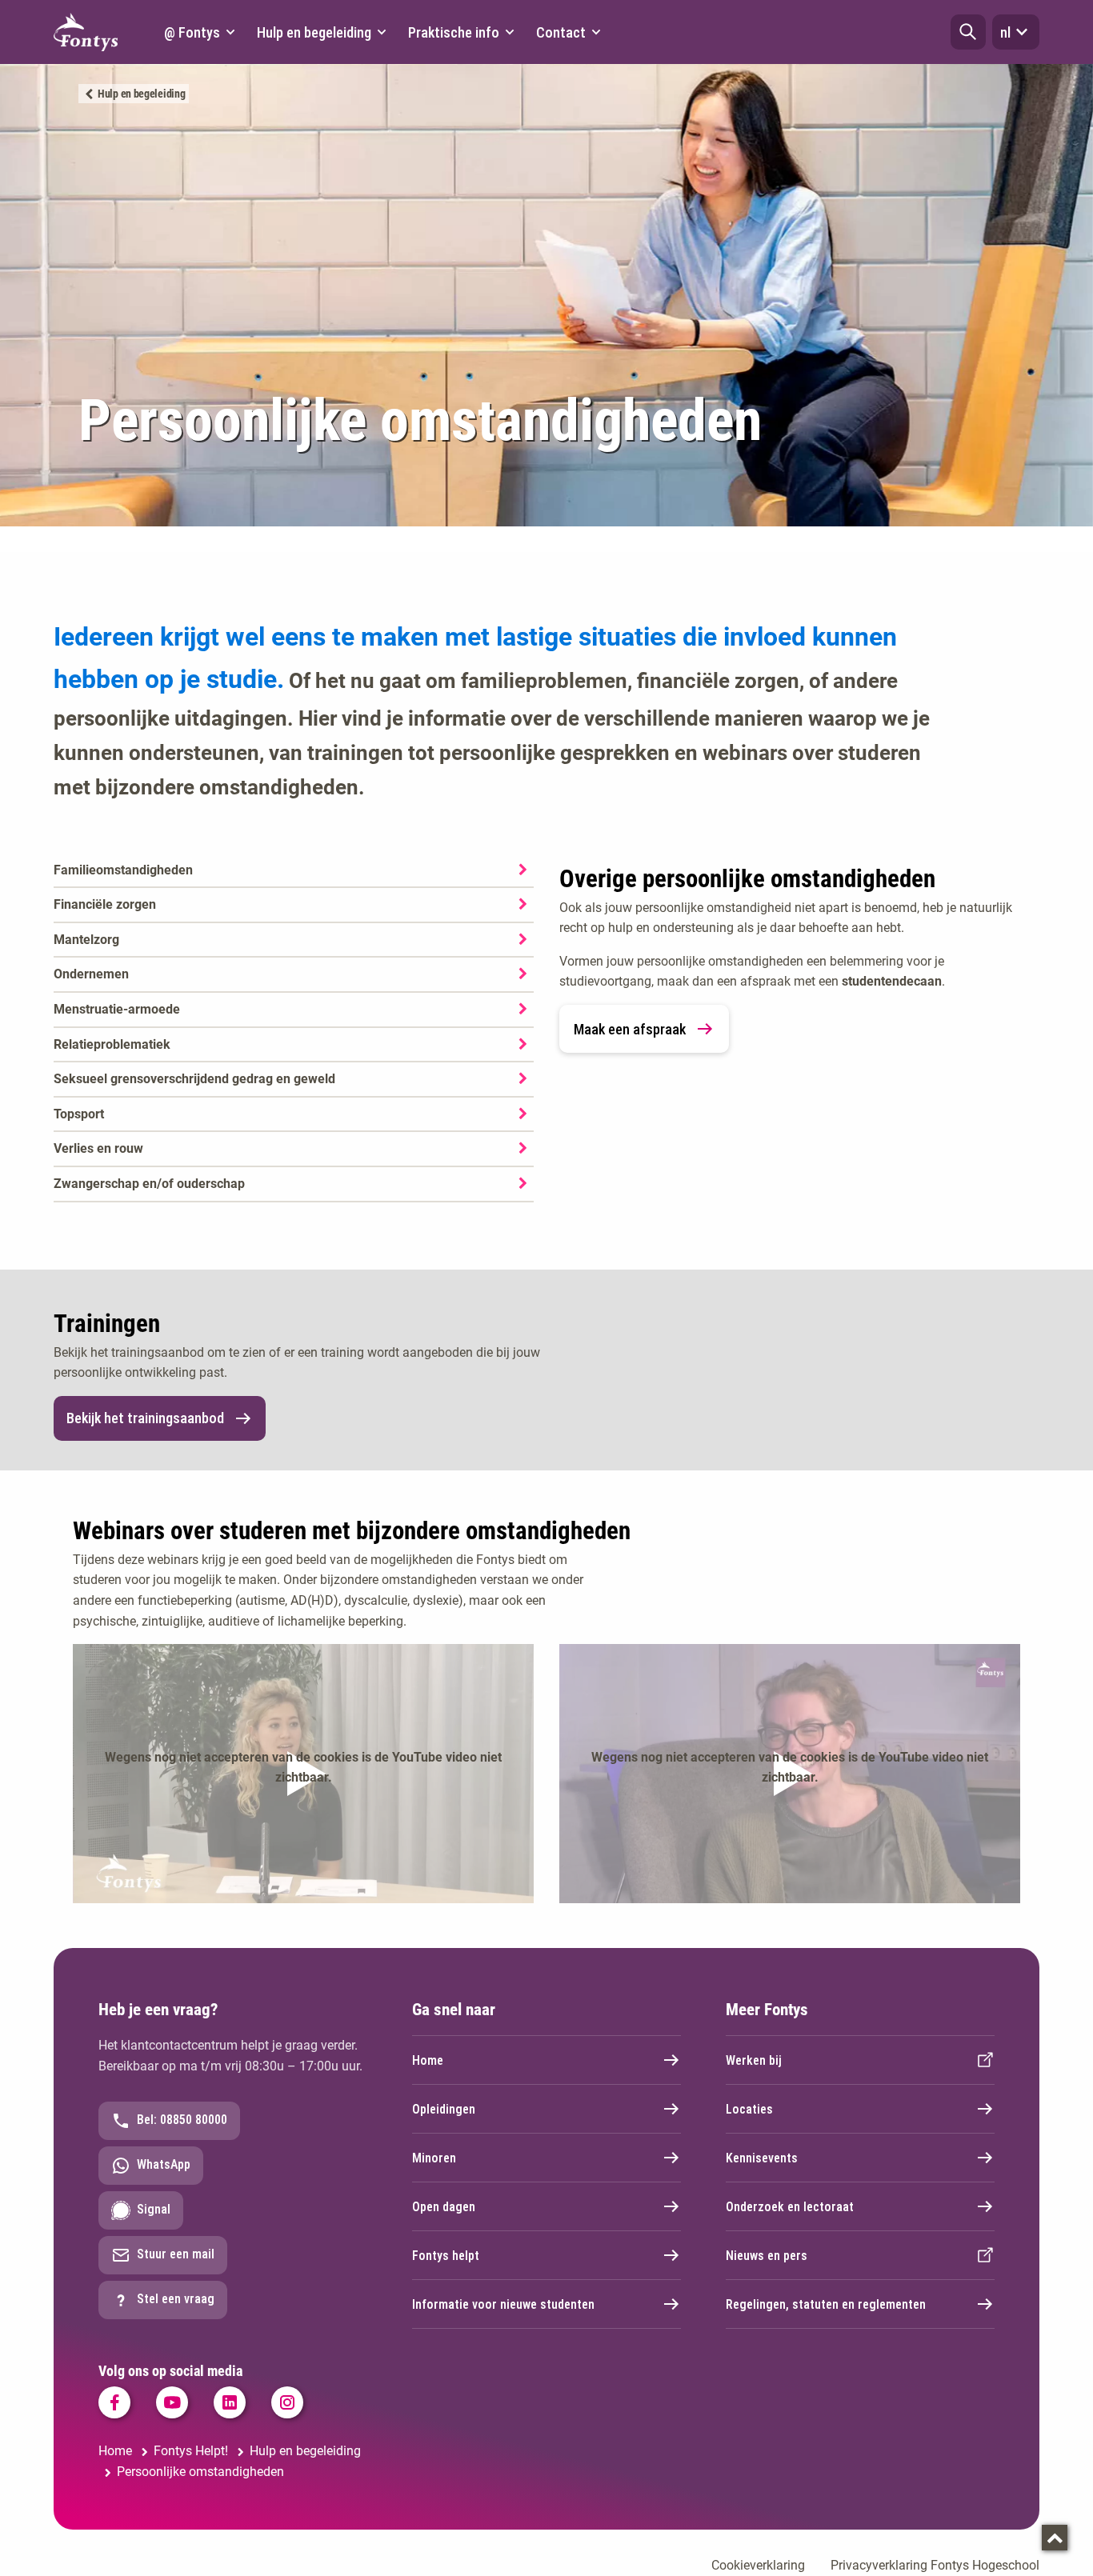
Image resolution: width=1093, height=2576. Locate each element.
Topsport (79, 1114)
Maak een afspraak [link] (630, 1029)
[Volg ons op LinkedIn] (230, 2402)
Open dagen (444, 2207)
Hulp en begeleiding (141, 94)
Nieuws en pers (767, 2256)
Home (428, 2060)
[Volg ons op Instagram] (287, 2402)
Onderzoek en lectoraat (790, 2207)
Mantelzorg (86, 940)
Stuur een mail (176, 2254)
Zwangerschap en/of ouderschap (149, 1184)
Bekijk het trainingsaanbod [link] (145, 1418)
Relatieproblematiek (112, 1044)
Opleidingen (444, 2109)
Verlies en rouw (98, 1148)
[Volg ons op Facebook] (114, 2402)
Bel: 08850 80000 (182, 2120)
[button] (968, 32)
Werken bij (754, 2060)
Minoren (434, 2158)
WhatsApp (164, 2164)
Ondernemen (91, 974)
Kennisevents (762, 2158)
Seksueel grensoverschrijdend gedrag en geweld (194, 1079)
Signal (154, 2209)
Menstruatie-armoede (117, 1009)
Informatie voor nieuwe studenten (503, 2304)
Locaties (749, 2109)
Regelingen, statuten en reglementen (826, 2304)
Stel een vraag (176, 2299)
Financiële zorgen (105, 904)
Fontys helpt (446, 2256)
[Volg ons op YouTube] (172, 2402)
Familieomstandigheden (123, 870)
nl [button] (1005, 32)
